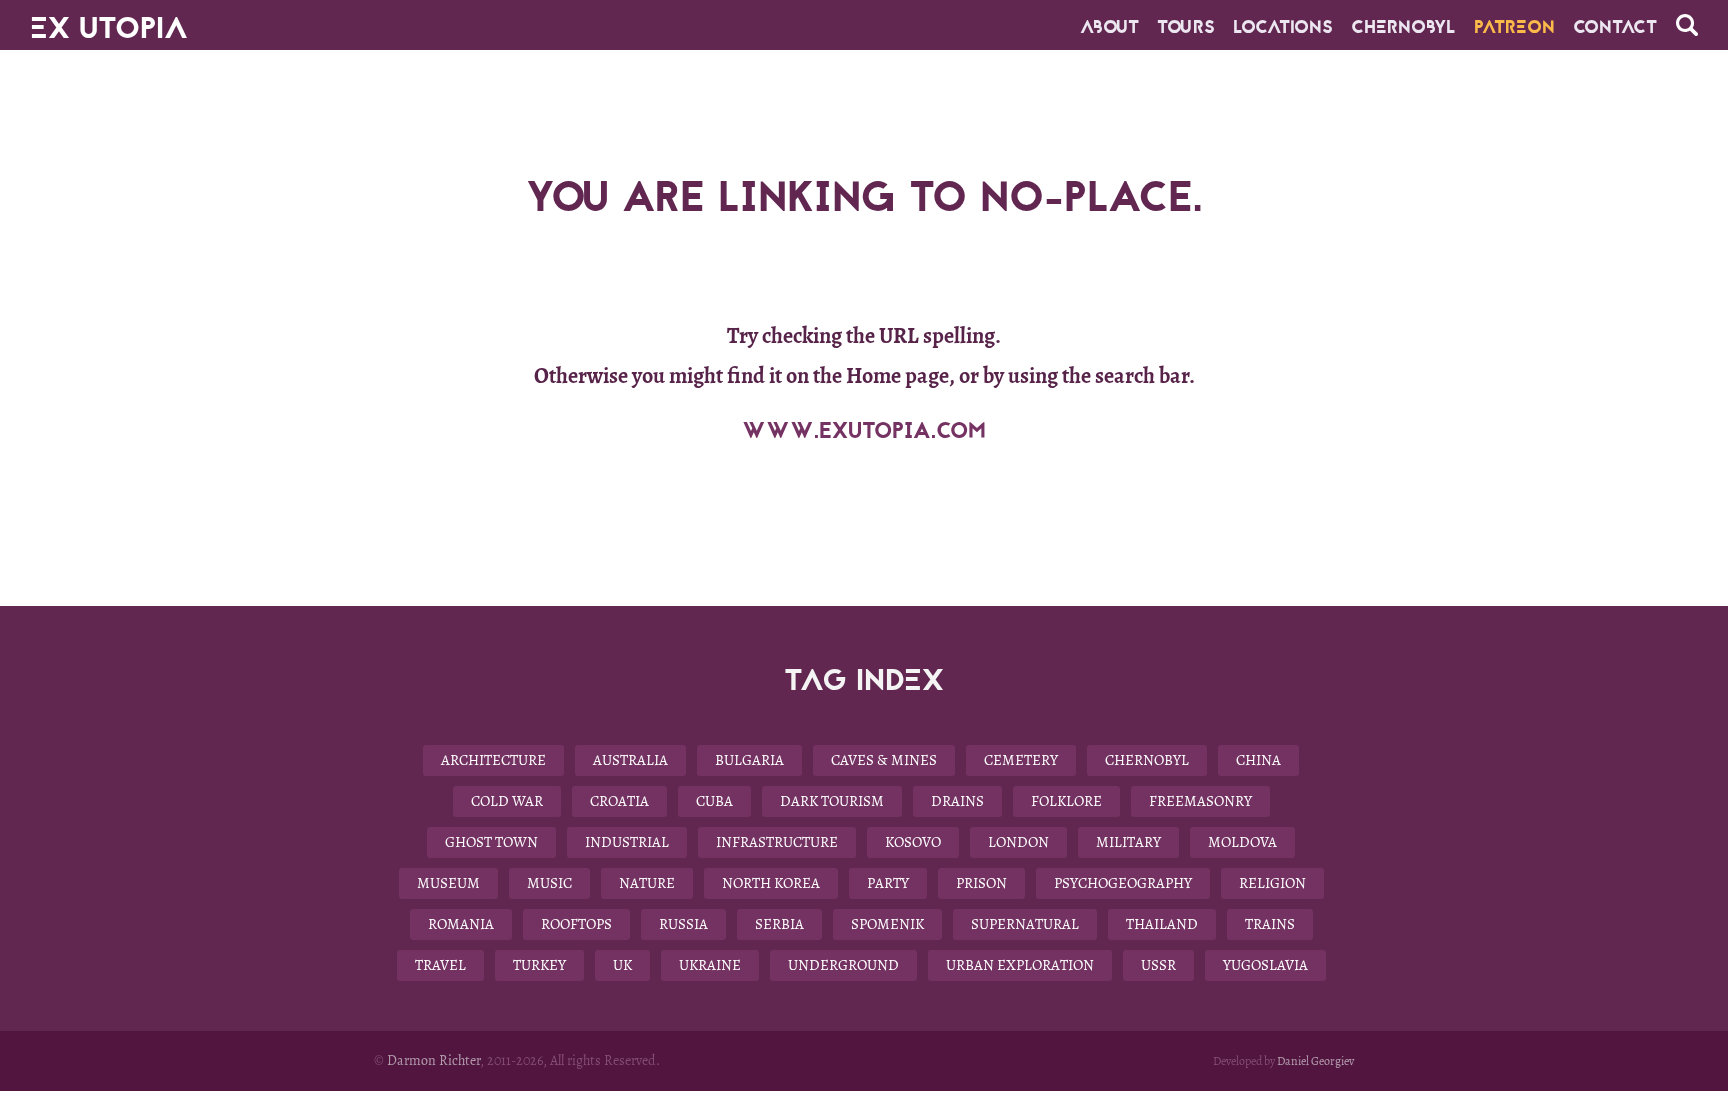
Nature (647, 883)
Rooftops (576, 924)
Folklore (1066, 801)
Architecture (493, 760)
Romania (461, 924)
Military (1128, 842)
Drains (957, 801)
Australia (630, 760)
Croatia (619, 801)
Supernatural (1025, 924)
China (1258, 760)
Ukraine (710, 965)
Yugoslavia (1265, 965)
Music (549, 883)
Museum (448, 883)
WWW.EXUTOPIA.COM (864, 431)
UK (622, 965)
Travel (440, 965)
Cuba (714, 801)
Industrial (627, 842)
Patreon (1514, 27)
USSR (1158, 965)
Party (888, 883)
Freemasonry (1200, 801)
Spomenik (887, 924)
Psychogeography (1123, 883)
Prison (981, 883)
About (1109, 27)
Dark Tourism (832, 801)
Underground (843, 965)
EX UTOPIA (109, 20)
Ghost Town (491, 842)
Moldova (1242, 842)
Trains (1270, 924)
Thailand (1162, 924)
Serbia (779, 924)
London (1018, 842)
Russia (683, 924)
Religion (1272, 883)
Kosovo (913, 842)
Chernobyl (1403, 27)
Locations (1283, 27)
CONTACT (1615, 27)
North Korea (771, 883)
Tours (1186, 27)
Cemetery (1021, 760)
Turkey (539, 965)
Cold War (507, 801)
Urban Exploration (1020, 965)
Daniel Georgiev (1315, 1061)
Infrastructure (777, 842)
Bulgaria (749, 760)
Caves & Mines (884, 760)
